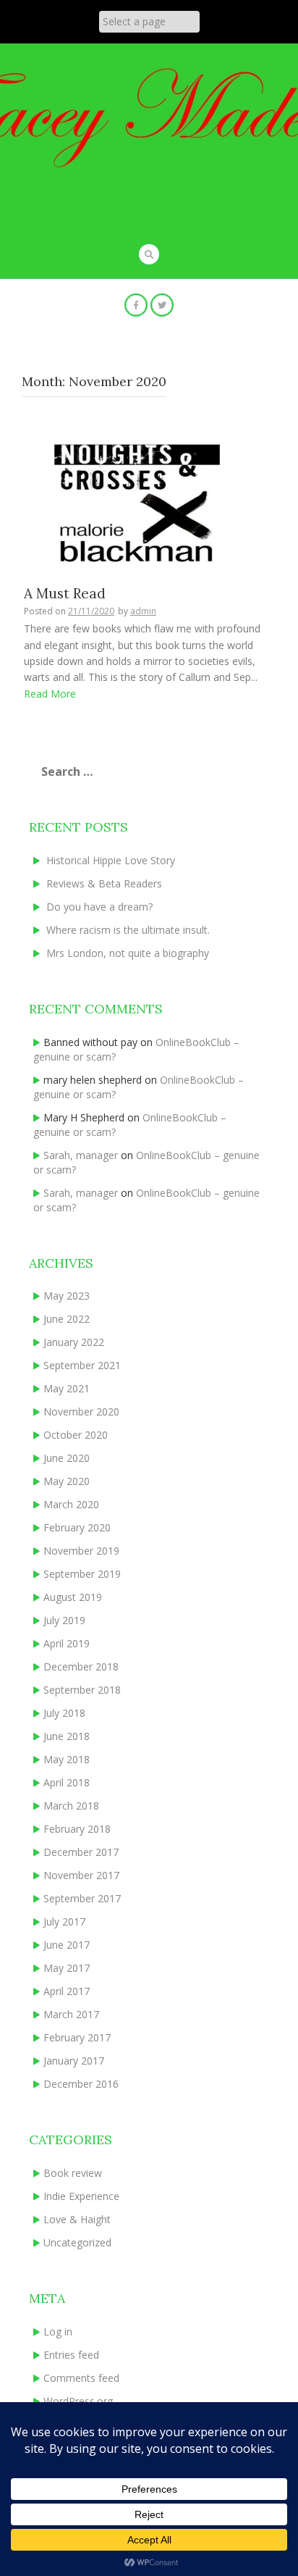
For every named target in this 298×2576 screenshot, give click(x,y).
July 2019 (64, 1620)
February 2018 (77, 1829)
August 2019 (73, 1597)
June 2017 (67, 1945)
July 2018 (64, 1713)
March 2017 (71, 2014)
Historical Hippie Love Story (111, 860)
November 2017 (81, 1875)
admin (143, 611)
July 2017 (64, 1921)
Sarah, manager (81, 1155)
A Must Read (65, 593)
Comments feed (81, 2378)
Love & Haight (77, 2219)
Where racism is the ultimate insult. (128, 930)
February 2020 (77, 1527)
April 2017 (67, 1991)
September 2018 (82, 1690)
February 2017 (77, 2037)
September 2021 (82, 1365)
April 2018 (67, 1782)
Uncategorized (77, 2242)
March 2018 (71, 1806)
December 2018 (81, 1667)
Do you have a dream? (99, 907)
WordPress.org (78, 2401)
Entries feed (71, 2355)
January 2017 (74, 2061)
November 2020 (81, 1412)
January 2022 (74, 1342)
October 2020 (76, 1435)
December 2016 (81, 2084)
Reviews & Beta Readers (104, 883)
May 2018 (67, 1759)
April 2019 (67, 1643)
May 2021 (67, 1388)
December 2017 (81, 1852)
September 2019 (82, 1574)
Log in (58, 2332)
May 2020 (67, 1481)
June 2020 (67, 1458)
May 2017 (67, 1968)
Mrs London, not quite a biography (128, 953)
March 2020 (71, 1504)
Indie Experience (81, 2196)
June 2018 (67, 1736)
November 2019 (81, 1551)
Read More (50, 694)
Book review (73, 2173)
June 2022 (67, 1319)
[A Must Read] (144, 500)
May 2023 (67, 1296)
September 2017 (82, 1898)
